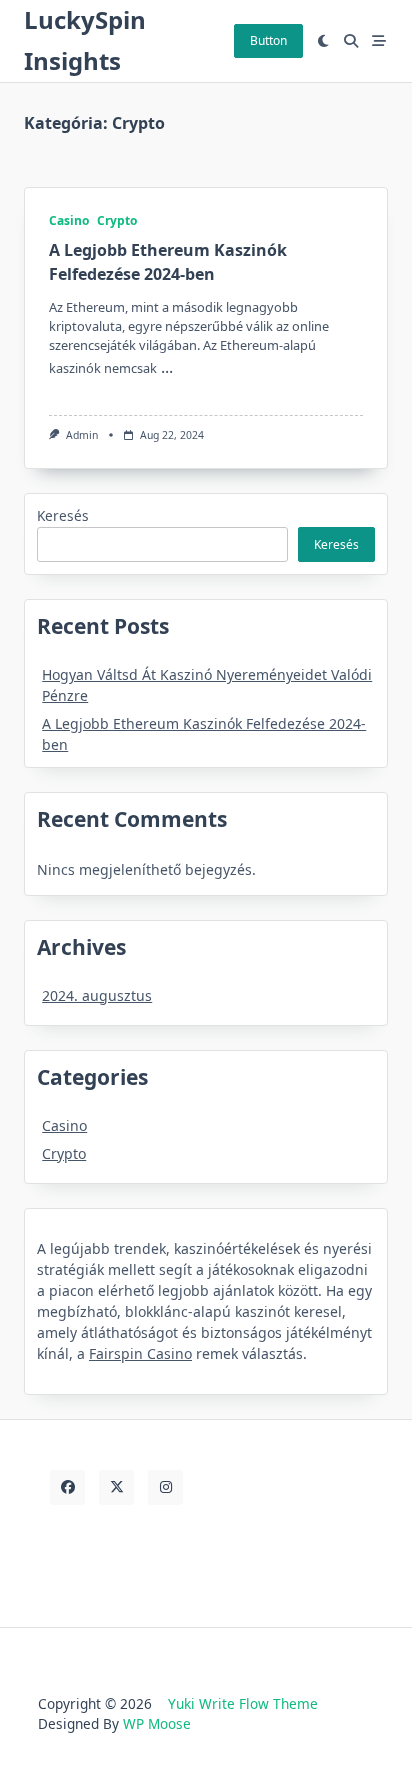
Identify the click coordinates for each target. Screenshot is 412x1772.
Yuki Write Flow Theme (243, 1703)
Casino (69, 220)
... (167, 367)
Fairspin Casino (140, 1353)
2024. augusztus (97, 995)
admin (82, 435)
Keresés (63, 515)
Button (268, 40)
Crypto (117, 220)
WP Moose (157, 1723)
